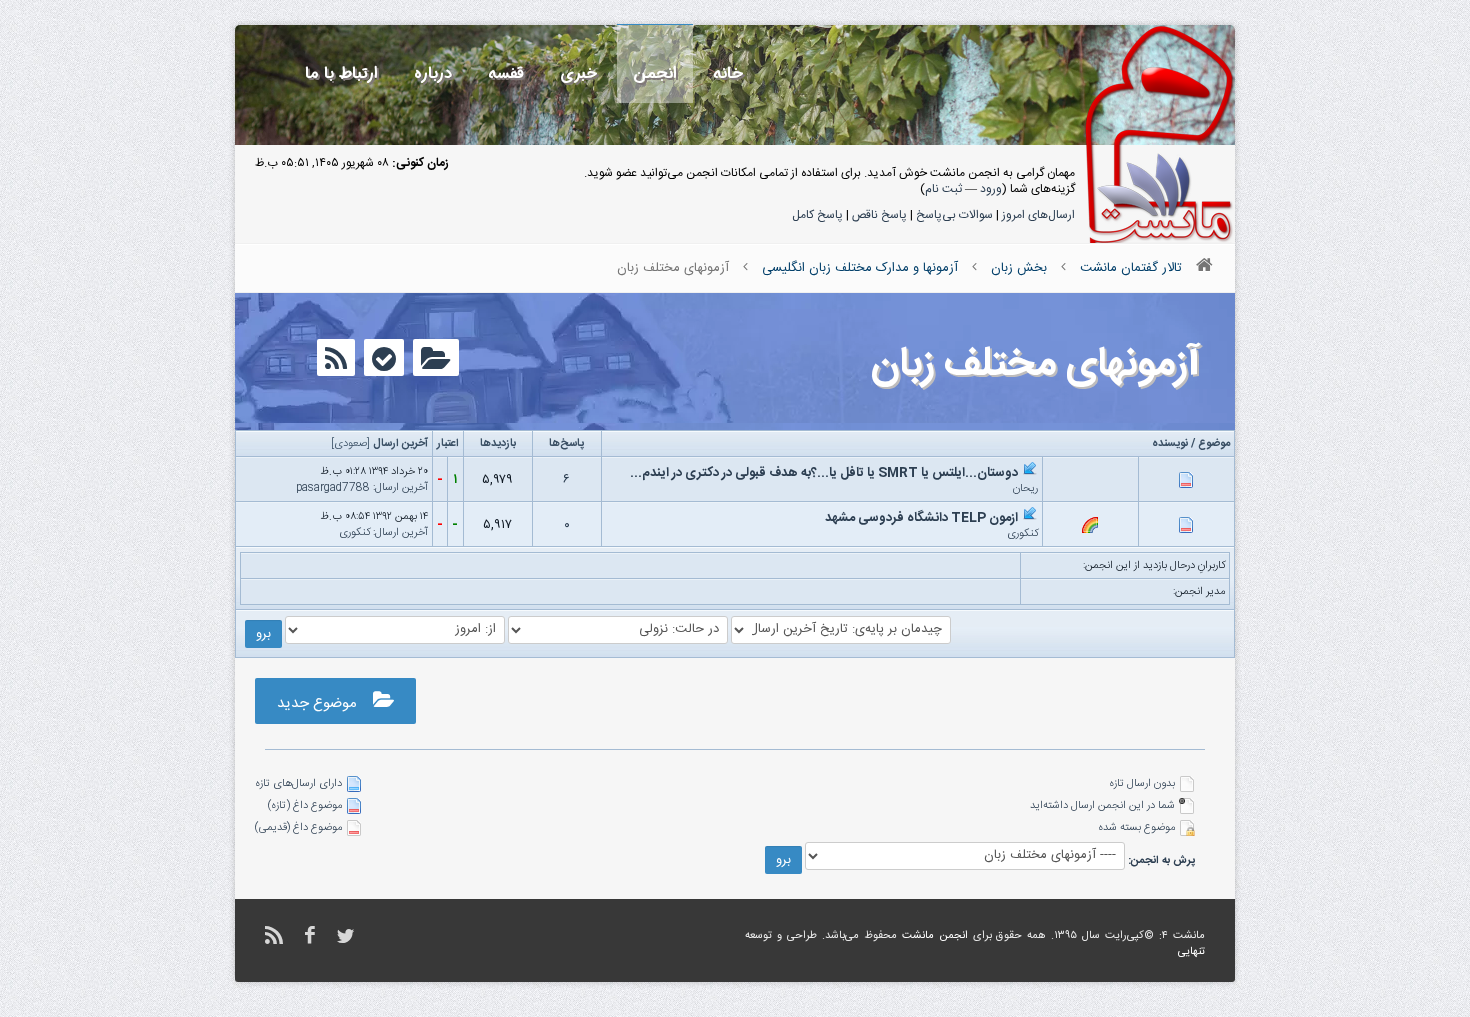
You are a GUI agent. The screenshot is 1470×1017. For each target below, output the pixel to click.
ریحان (1025, 489)
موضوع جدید (325, 703)
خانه (728, 73)
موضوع (1214, 444)
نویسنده (1170, 444)
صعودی (350, 444)
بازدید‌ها (498, 444)
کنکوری (1022, 534)
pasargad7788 (333, 488)
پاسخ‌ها (566, 444)
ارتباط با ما (341, 73)
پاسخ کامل (817, 215)
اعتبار (448, 444)
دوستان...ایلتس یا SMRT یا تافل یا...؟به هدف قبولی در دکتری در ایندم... (824, 473)
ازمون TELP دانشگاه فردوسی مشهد (921, 518)
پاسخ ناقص (879, 215)
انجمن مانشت (935, 936)
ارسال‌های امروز (1038, 215)
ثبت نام (943, 189)
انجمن (655, 73)
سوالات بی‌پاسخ (954, 215)
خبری (578, 73)
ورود (991, 189)
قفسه (506, 73)
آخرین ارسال (400, 444)
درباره (433, 73)
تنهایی (1191, 952)
